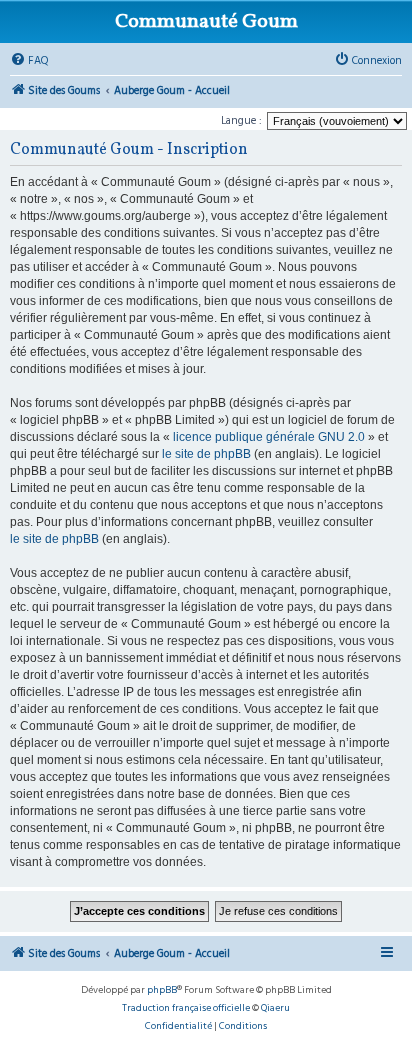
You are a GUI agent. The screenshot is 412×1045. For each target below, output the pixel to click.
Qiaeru (275, 1008)
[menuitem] (29, 61)
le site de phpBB (206, 454)
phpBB (162, 990)
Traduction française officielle (186, 1008)
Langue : (241, 120)
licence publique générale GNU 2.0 (269, 437)
